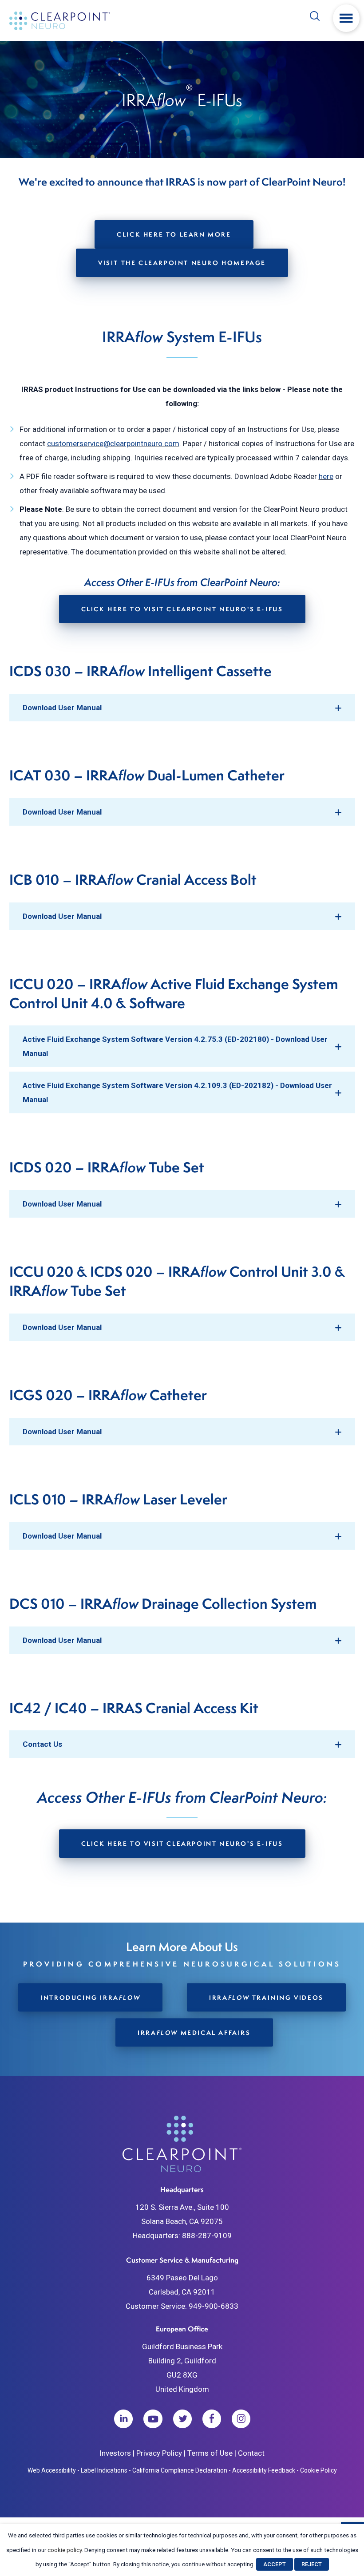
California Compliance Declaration (180, 2470)
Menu (346, 18)
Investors (115, 2453)
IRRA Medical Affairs (194, 2032)
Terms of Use (210, 2453)
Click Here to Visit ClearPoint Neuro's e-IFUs (182, 609)
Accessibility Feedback (264, 2470)
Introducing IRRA (90, 1997)
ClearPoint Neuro (61, 21)
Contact (251, 2453)
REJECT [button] (312, 2564)
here (326, 476)
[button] (182, 708)
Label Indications (104, 2470)
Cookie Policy (318, 2470)
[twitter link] (182, 2419)
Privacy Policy (159, 2453)
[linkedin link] (123, 2419)
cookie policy (65, 2550)
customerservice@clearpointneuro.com (113, 443)
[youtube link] (153, 2419)
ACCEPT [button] (275, 2564)
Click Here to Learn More (174, 234)
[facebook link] (212, 2419)
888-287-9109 (207, 2236)
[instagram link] (241, 2419)
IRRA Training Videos (266, 1997)
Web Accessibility (52, 2470)
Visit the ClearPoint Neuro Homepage (182, 263)
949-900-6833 (214, 2306)
